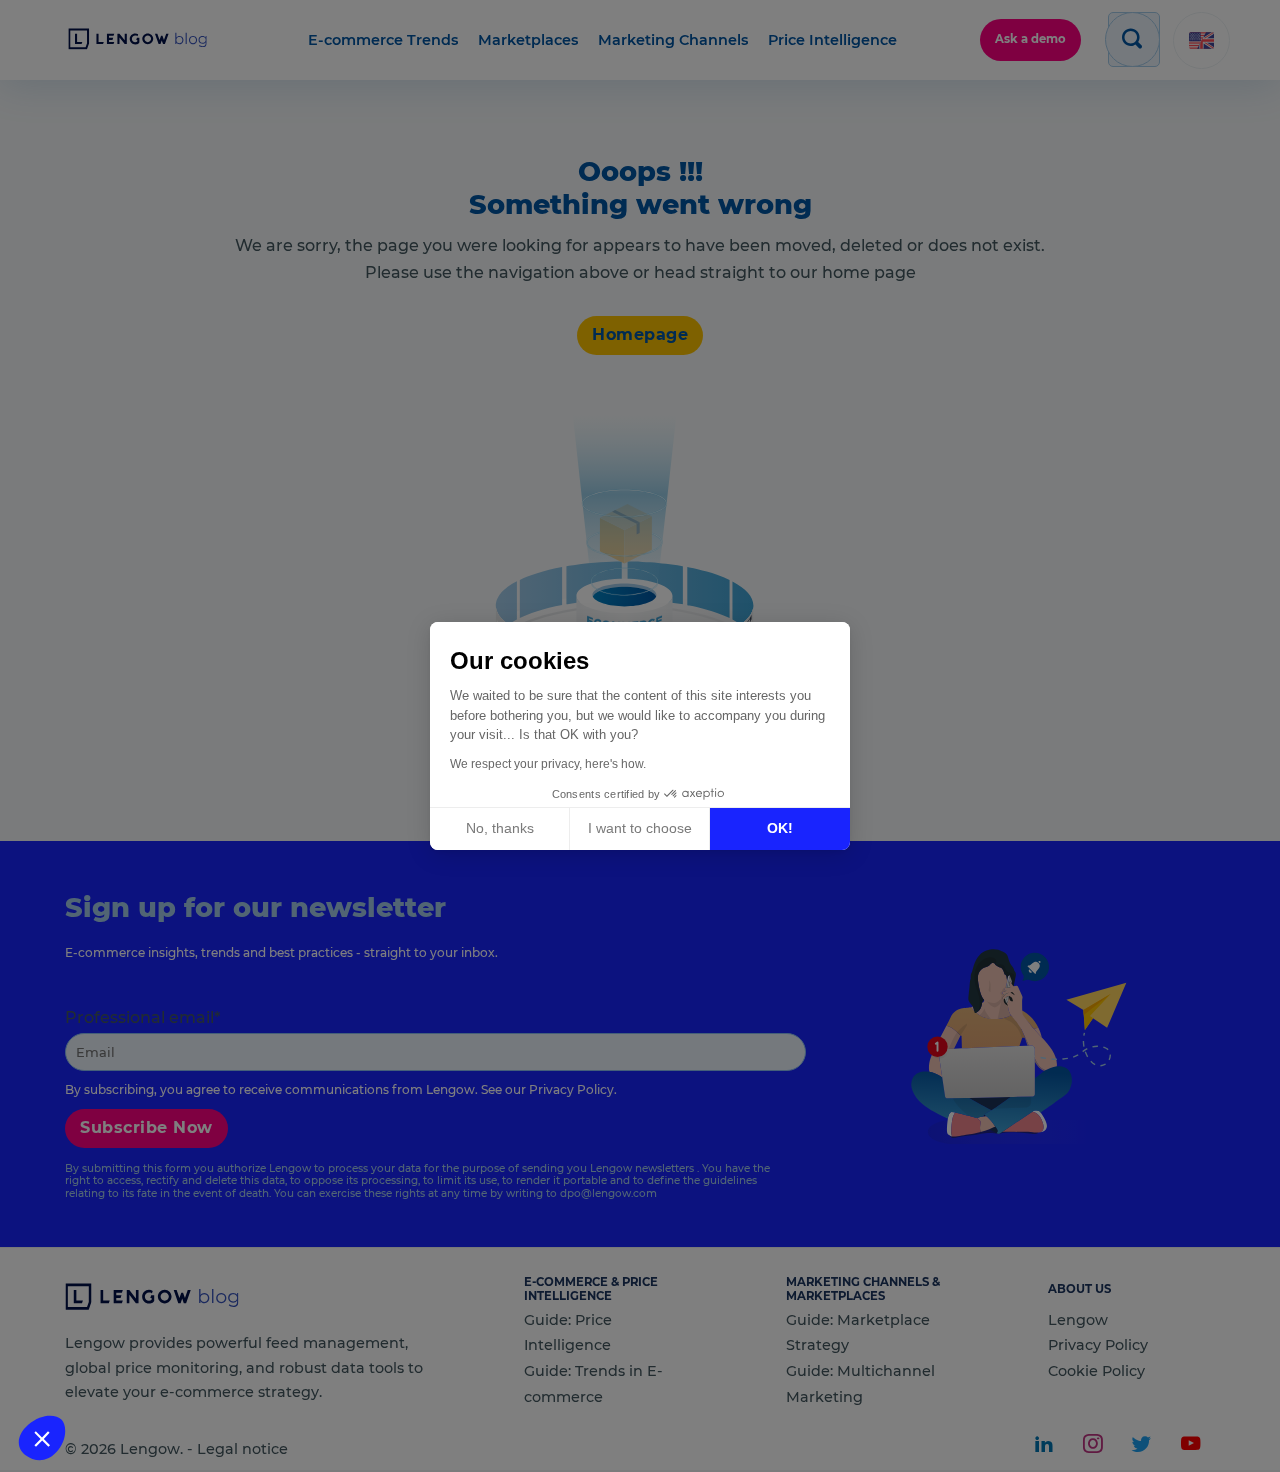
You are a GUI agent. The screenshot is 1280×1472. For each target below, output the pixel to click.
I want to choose (640, 828)
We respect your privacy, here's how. (548, 764)
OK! (780, 828)
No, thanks (500, 828)
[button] (42, 1438)
